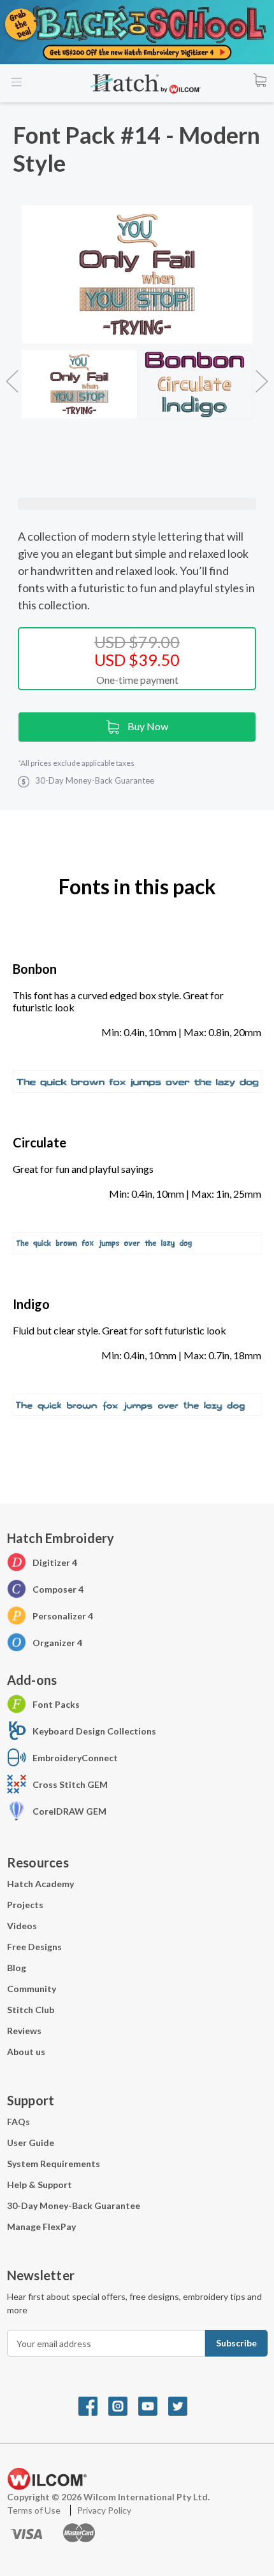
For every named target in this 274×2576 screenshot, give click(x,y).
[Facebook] (93, 2405)
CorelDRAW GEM (69, 1811)
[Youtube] (153, 2405)
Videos (22, 1926)
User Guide (31, 2143)
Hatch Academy (40, 1884)
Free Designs (34, 1947)
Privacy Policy (104, 2510)
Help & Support (40, 2185)
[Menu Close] (18, 82)
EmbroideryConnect (75, 1758)
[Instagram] (123, 2405)
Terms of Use (35, 2510)
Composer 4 (58, 1589)
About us (26, 2052)
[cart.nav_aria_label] (260, 80)
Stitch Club (31, 2010)
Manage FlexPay (41, 2226)
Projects (25, 1905)
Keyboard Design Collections (94, 1731)
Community (32, 1989)
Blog (17, 1968)
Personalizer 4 (63, 1616)
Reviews (24, 2031)
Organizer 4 (57, 1643)
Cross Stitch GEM (70, 1784)
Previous (12, 375)
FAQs (18, 2122)
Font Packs (56, 1704)
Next (262, 375)
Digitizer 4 (55, 1562)
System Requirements (54, 2164)
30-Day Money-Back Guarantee (74, 2206)
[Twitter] (182, 2405)
